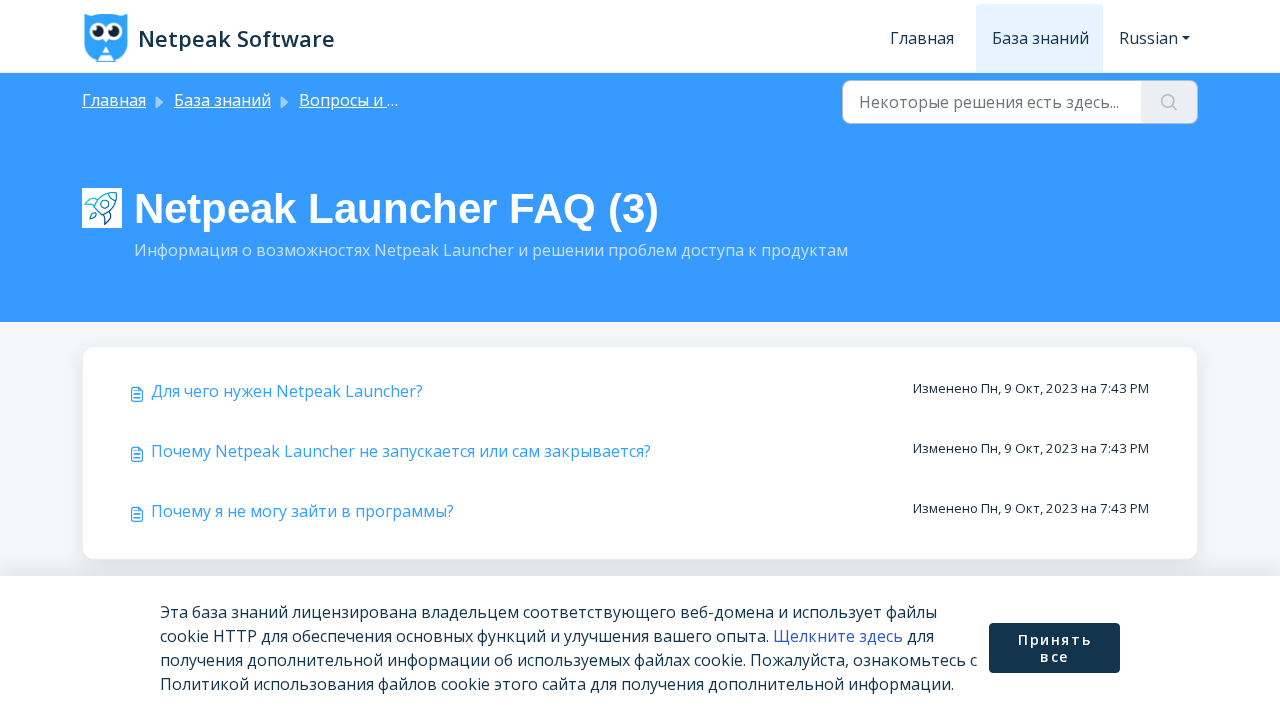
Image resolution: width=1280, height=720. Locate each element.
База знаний (1040, 38)
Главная (922, 38)
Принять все (1054, 648)
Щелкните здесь (838, 636)
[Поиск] (1169, 102)
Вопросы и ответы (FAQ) (394, 100)
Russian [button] (1148, 38)
